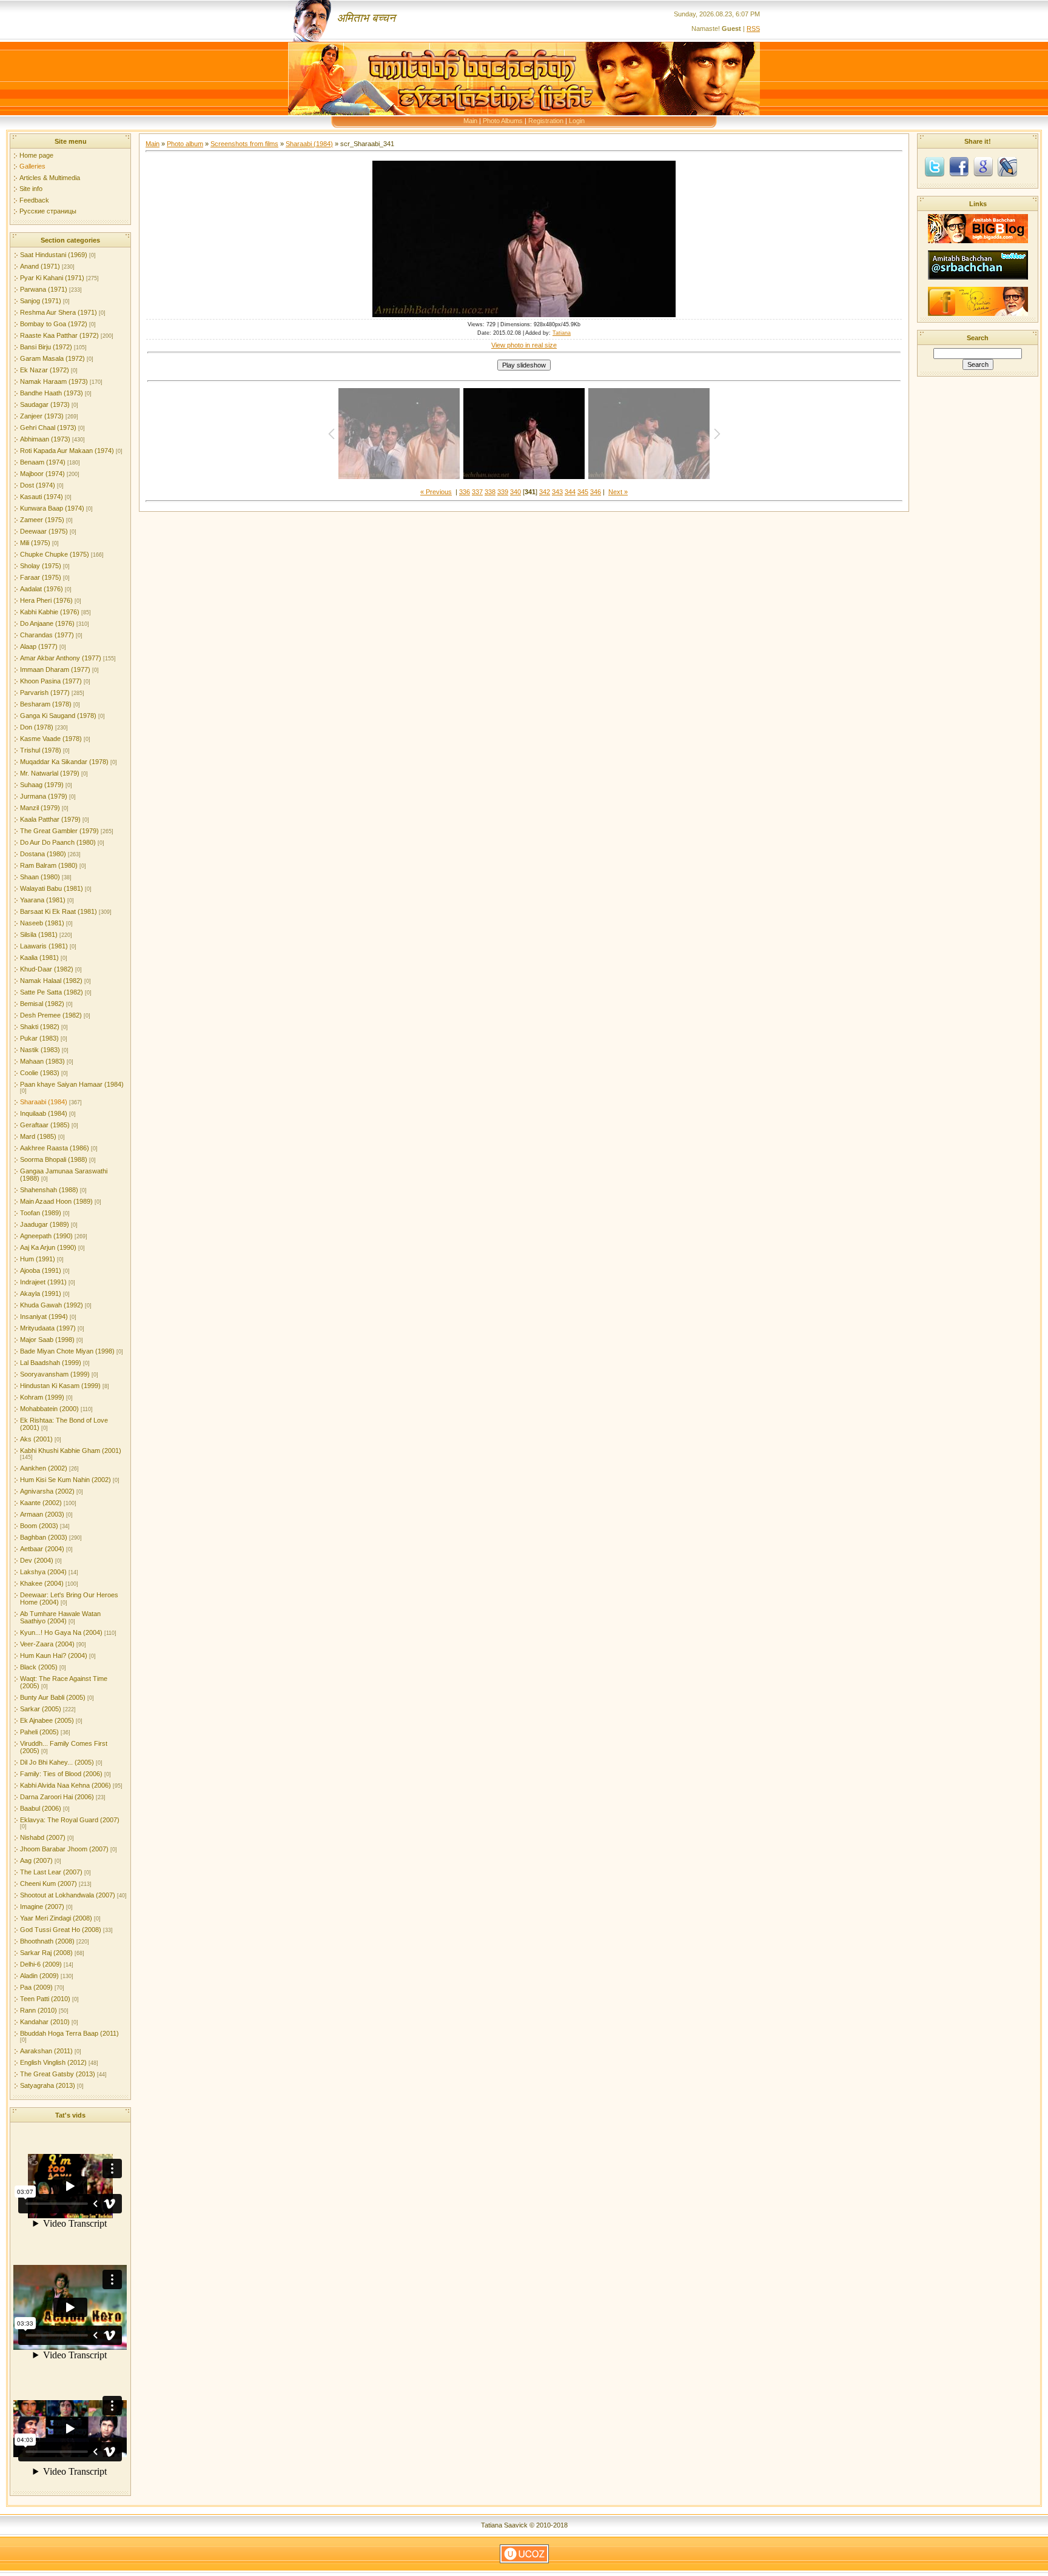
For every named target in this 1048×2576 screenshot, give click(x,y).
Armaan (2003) (42, 1514)
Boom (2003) (39, 1526)
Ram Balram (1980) (49, 865)
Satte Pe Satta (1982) (52, 992)
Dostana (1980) (43, 854)
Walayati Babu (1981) (52, 888)
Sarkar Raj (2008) (46, 1953)
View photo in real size (524, 345)
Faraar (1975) (41, 577)
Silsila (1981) (39, 934)
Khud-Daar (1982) (47, 969)
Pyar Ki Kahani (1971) (52, 278)
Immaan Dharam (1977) (55, 669)
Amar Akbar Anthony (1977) (61, 658)
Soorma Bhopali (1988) (54, 1159)
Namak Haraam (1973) (54, 381)
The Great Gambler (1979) (59, 831)
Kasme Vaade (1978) (51, 739)
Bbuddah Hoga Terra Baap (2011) (69, 2033)
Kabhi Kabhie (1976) (50, 612)
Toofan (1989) (41, 1213)
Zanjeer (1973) (42, 416)
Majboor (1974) (42, 474)
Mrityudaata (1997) (48, 1328)
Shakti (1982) (40, 1027)
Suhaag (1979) (42, 785)
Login (577, 121)
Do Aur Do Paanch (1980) (58, 842)
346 (596, 492)
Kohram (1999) (42, 1397)
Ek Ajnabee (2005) (47, 1720)
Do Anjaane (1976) (47, 623)
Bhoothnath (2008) (47, 1941)
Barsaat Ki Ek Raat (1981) (59, 911)
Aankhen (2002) (44, 1468)
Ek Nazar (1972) (45, 370)
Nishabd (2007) (43, 1837)
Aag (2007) (36, 1860)
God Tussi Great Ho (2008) (61, 1930)
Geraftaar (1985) (45, 1125)
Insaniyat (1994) (44, 1317)
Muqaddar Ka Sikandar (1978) (64, 762)
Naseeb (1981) (42, 923)
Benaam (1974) (43, 462)
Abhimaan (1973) (45, 439)
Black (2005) (39, 1667)
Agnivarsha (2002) (47, 1491)
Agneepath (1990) (46, 1236)
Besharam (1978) (46, 704)
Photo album (185, 144)
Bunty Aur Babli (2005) (53, 1697)
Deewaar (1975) (44, 531)
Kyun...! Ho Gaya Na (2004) (61, 1632)
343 (557, 492)
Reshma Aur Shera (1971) (59, 312)
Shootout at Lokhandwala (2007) (68, 1895)
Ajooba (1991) (41, 1270)
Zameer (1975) (42, 520)
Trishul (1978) (41, 750)
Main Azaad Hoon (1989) (56, 1201)
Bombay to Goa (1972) (54, 324)
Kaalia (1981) (39, 958)
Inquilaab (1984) (44, 1113)
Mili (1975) (35, 543)
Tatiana (562, 333)
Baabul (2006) (41, 1808)
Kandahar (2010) (45, 2022)
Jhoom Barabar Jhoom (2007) (64, 1849)
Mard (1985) (38, 1136)
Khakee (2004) (42, 1583)
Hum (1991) (38, 1259)
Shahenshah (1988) (49, 1190)
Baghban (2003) (44, 1537)
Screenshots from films (244, 144)
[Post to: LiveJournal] (1007, 166)
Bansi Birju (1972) (46, 347)
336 (465, 492)
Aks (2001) (36, 1439)
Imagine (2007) (42, 1907)
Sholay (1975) (41, 566)
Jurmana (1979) (44, 796)
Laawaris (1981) (44, 946)
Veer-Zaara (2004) (47, 1644)
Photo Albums (503, 121)
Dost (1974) (38, 485)
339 (503, 492)
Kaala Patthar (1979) (50, 819)
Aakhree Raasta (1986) (55, 1148)
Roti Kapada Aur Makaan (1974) (67, 451)
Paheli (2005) (39, 1732)
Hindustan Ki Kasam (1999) (60, 1386)
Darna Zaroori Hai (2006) (57, 1797)
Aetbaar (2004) (42, 1549)
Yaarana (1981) (43, 900)
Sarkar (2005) (41, 1709)
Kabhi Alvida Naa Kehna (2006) (65, 1785)
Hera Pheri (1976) (46, 600)
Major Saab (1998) (47, 1340)
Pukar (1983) (39, 1038)
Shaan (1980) (40, 877)
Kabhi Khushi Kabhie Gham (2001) (71, 1451)
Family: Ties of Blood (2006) (61, 1774)
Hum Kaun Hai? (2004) (54, 1655)
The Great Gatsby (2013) (58, 2074)
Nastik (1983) (40, 1050)
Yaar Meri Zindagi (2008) (56, 1918)
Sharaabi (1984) (44, 1102)
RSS (753, 29)
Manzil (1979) (40, 808)
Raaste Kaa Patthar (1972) (59, 335)
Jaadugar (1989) (45, 1224)
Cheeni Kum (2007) (49, 1883)
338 (490, 492)
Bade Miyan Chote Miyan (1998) (67, 1351)
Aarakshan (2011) (46, 2051)
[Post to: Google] (983, 166)
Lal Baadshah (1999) (51, 1363)
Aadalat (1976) (42, 589)
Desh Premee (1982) (51, 1015)
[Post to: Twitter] (935, 166)
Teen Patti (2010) (45, 1999)
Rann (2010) (39, 2010)
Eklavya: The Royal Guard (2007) (70, 1820)
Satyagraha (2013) (48, 2085)
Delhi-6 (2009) (41, 1964)
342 (545, 492)
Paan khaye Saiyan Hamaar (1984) (72, 1084)
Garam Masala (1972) (52, 358)
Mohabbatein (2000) (49, 1409)
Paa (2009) (36, 1987)
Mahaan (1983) (42, 1061)
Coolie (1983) (40, 1073)
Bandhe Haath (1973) (52, 393)
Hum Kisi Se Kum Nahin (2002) (65, 1480)
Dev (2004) (37, 1560)
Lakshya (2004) (43, 1572)
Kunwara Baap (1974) (52, 508)
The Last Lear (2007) (51, 1872)
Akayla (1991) (41, 1293)
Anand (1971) (40, 266)
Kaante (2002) (41, 1503)
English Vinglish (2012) (53, 2062)
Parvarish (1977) (45, 693)
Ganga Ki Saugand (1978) (58, 716)
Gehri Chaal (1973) (48, 428)
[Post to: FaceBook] (959, 166)
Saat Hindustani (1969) (54, 255)
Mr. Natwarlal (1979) (50, 773)
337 (477, 492)
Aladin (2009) (39, 1976)
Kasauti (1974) (42, 497)
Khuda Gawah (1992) (52, 1305)
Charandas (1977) (47, 635)
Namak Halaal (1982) (51, 981)
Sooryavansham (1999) (55, 1374)
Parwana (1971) (44, 289)
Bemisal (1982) (42, 1004)
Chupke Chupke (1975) (55, 554)
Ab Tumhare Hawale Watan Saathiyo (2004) (60, 1617)
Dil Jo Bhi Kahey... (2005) (57, 1762)
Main (470, 121)
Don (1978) (37, 727)
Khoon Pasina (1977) (51, 681)
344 (570, 492)
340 (516, 492)
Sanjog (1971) (41, 301)
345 (583, 492)
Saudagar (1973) (45, 404)
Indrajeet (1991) (43, 1282)
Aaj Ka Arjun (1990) (48, 1247)
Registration (546, 121)
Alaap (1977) (39, 646)
